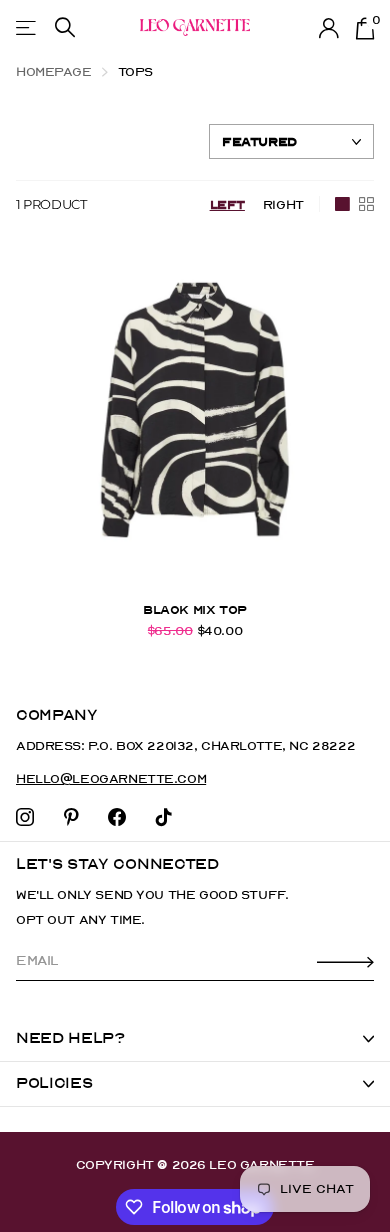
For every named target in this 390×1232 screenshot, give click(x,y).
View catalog (27, 27)
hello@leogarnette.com (111, 778)
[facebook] (117, 817)
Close (195, 1039)
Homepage (54, 71)
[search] (65, 27)
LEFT (227, 204)
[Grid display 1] (342, 204)
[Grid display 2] (366, 204)
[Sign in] (329, 28)
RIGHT (283, 204)
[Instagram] (25, 817)
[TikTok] (164, 817)
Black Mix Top (195, 610)
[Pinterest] (71, 817)
